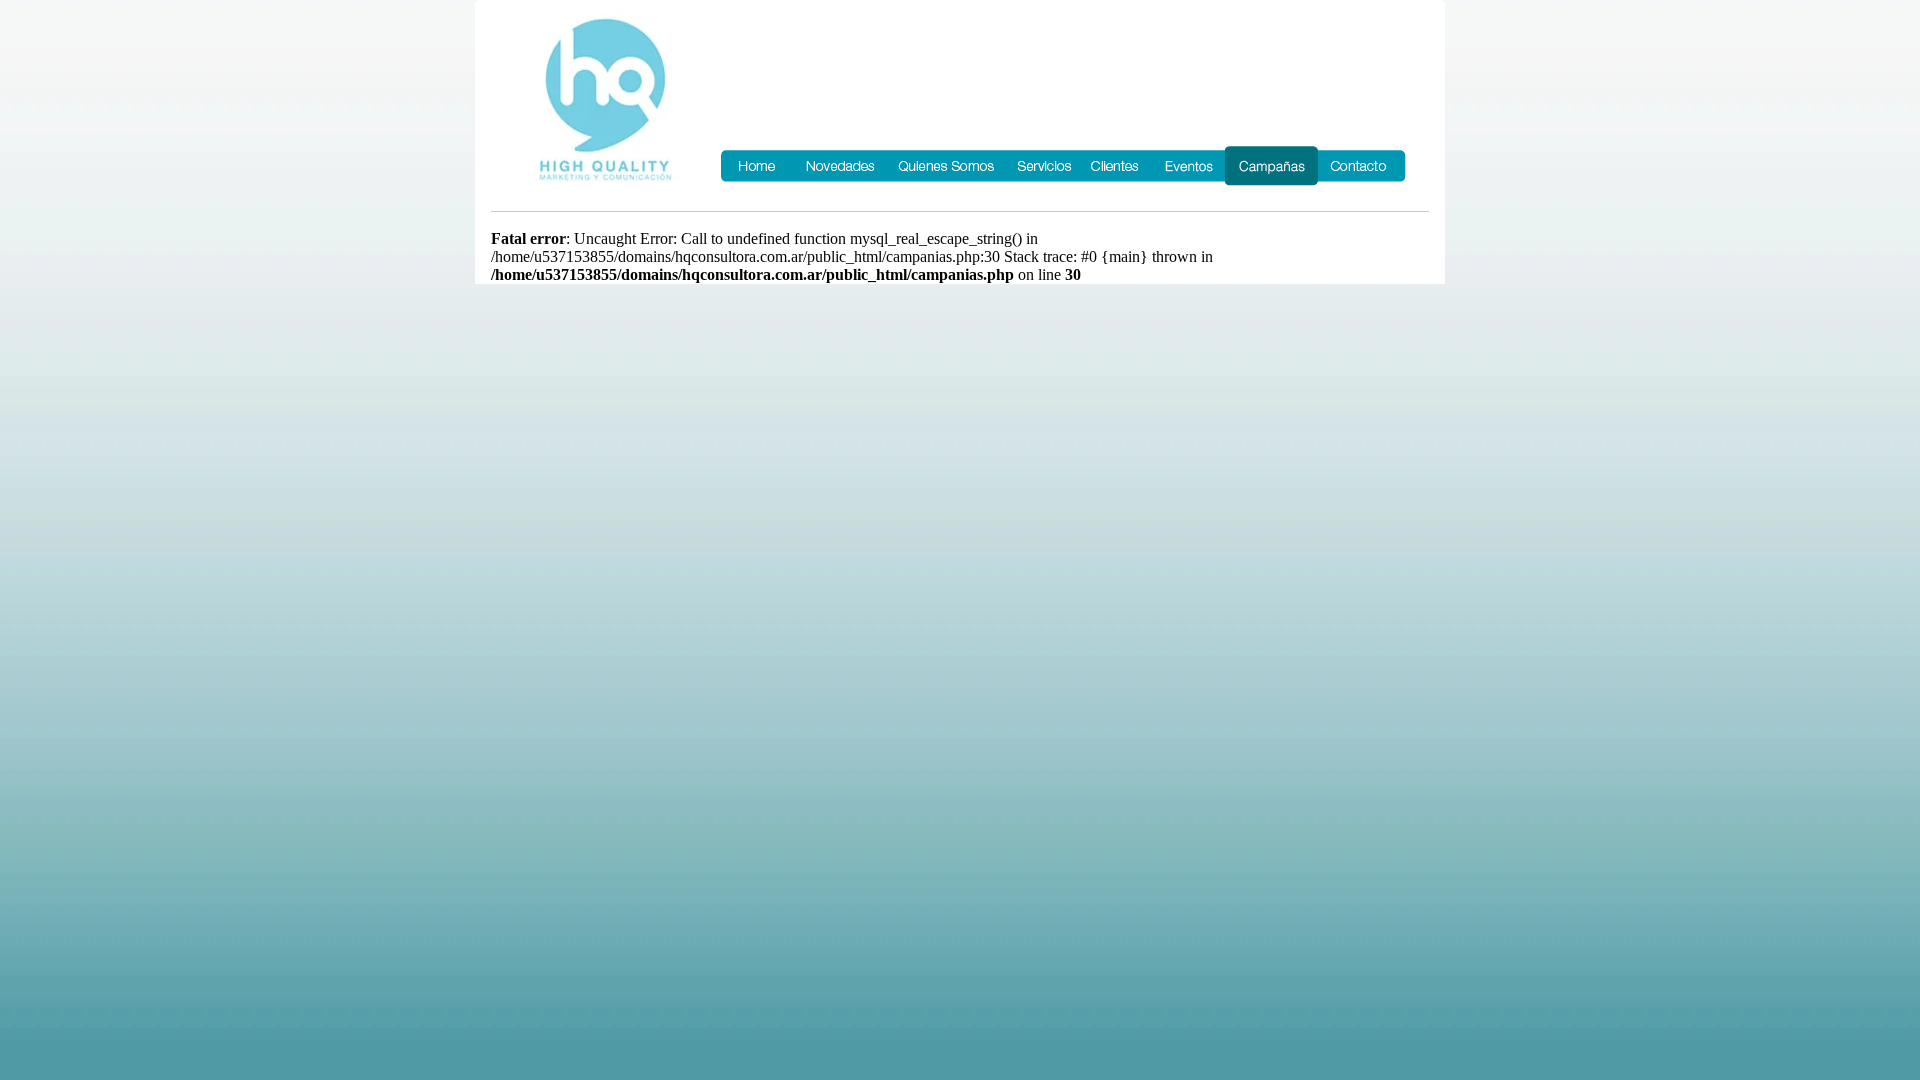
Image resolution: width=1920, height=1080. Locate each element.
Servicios (1043, 166)
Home (757, 166)
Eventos (1187, 166)
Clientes (1116, 166)
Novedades (840, 166)
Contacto (1362, 166)
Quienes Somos (946, 166)
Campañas (1271, 166)
